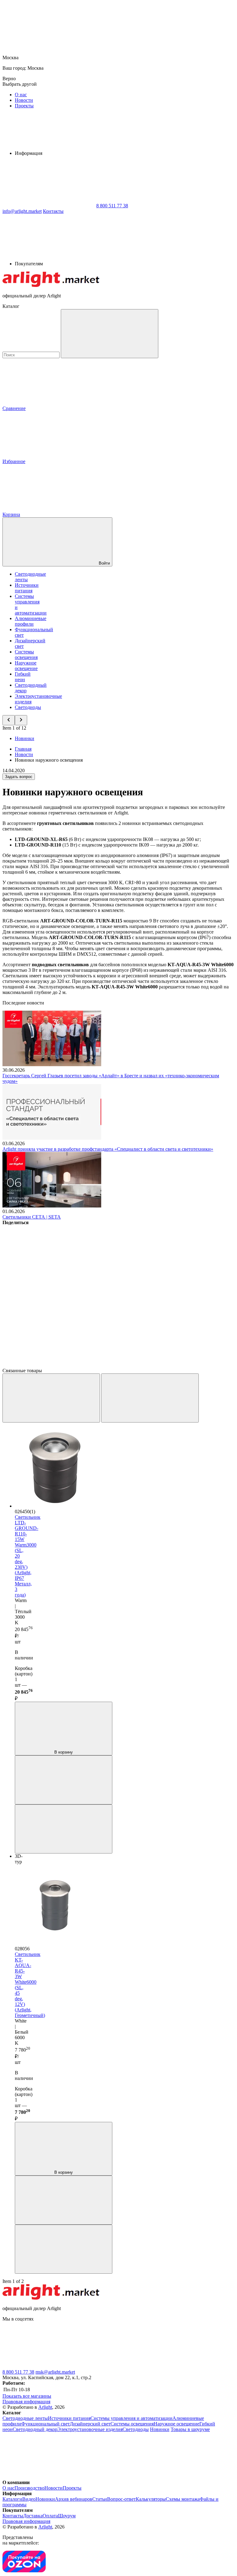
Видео (29, 2499)
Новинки (25, 738)
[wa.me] (141, 2366)
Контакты (53, 211)
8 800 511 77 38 (18, 2372)
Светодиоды (28, 707)
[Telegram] (49, 1365)
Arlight (45, 2407)
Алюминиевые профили (31, 621)
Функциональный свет (46, 2424)
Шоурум (67, 2516)
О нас (21, 95)
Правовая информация (26, 2402)
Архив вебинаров (74, 2499)
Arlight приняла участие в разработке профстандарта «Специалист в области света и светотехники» (108, 1149)
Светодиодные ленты (25, 2418)
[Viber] (49, 1317)
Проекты (24, 106)
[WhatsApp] (49, 206)
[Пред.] (51, 1398)
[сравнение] (64, 1780)
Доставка (33, 2516)
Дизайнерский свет (90, 2424)
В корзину (64, 1752)
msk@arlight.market (55, 2372)
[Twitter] (143, 1270)
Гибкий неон (23, 677)
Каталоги (12, 2499)
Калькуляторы (151, 2499)
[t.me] (49, 2366)
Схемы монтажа (183, 2499)
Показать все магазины (27, 2396)
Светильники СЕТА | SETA (32, 1217)
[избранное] (64, 1829)
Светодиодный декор (35, 2429)
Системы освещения (26, 654)
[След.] (150, 1398)
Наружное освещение (26, 666)
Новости (24, 100)
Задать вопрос (19, 777)
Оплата (50, 2516)
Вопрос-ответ (121, 2499)
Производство (29, 2488)
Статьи (100, 2499)
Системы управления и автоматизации (131, 2418)
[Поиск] (110, 334)
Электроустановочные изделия (90, 2429)
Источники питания (27, 588)
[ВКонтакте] (49, 1270)
